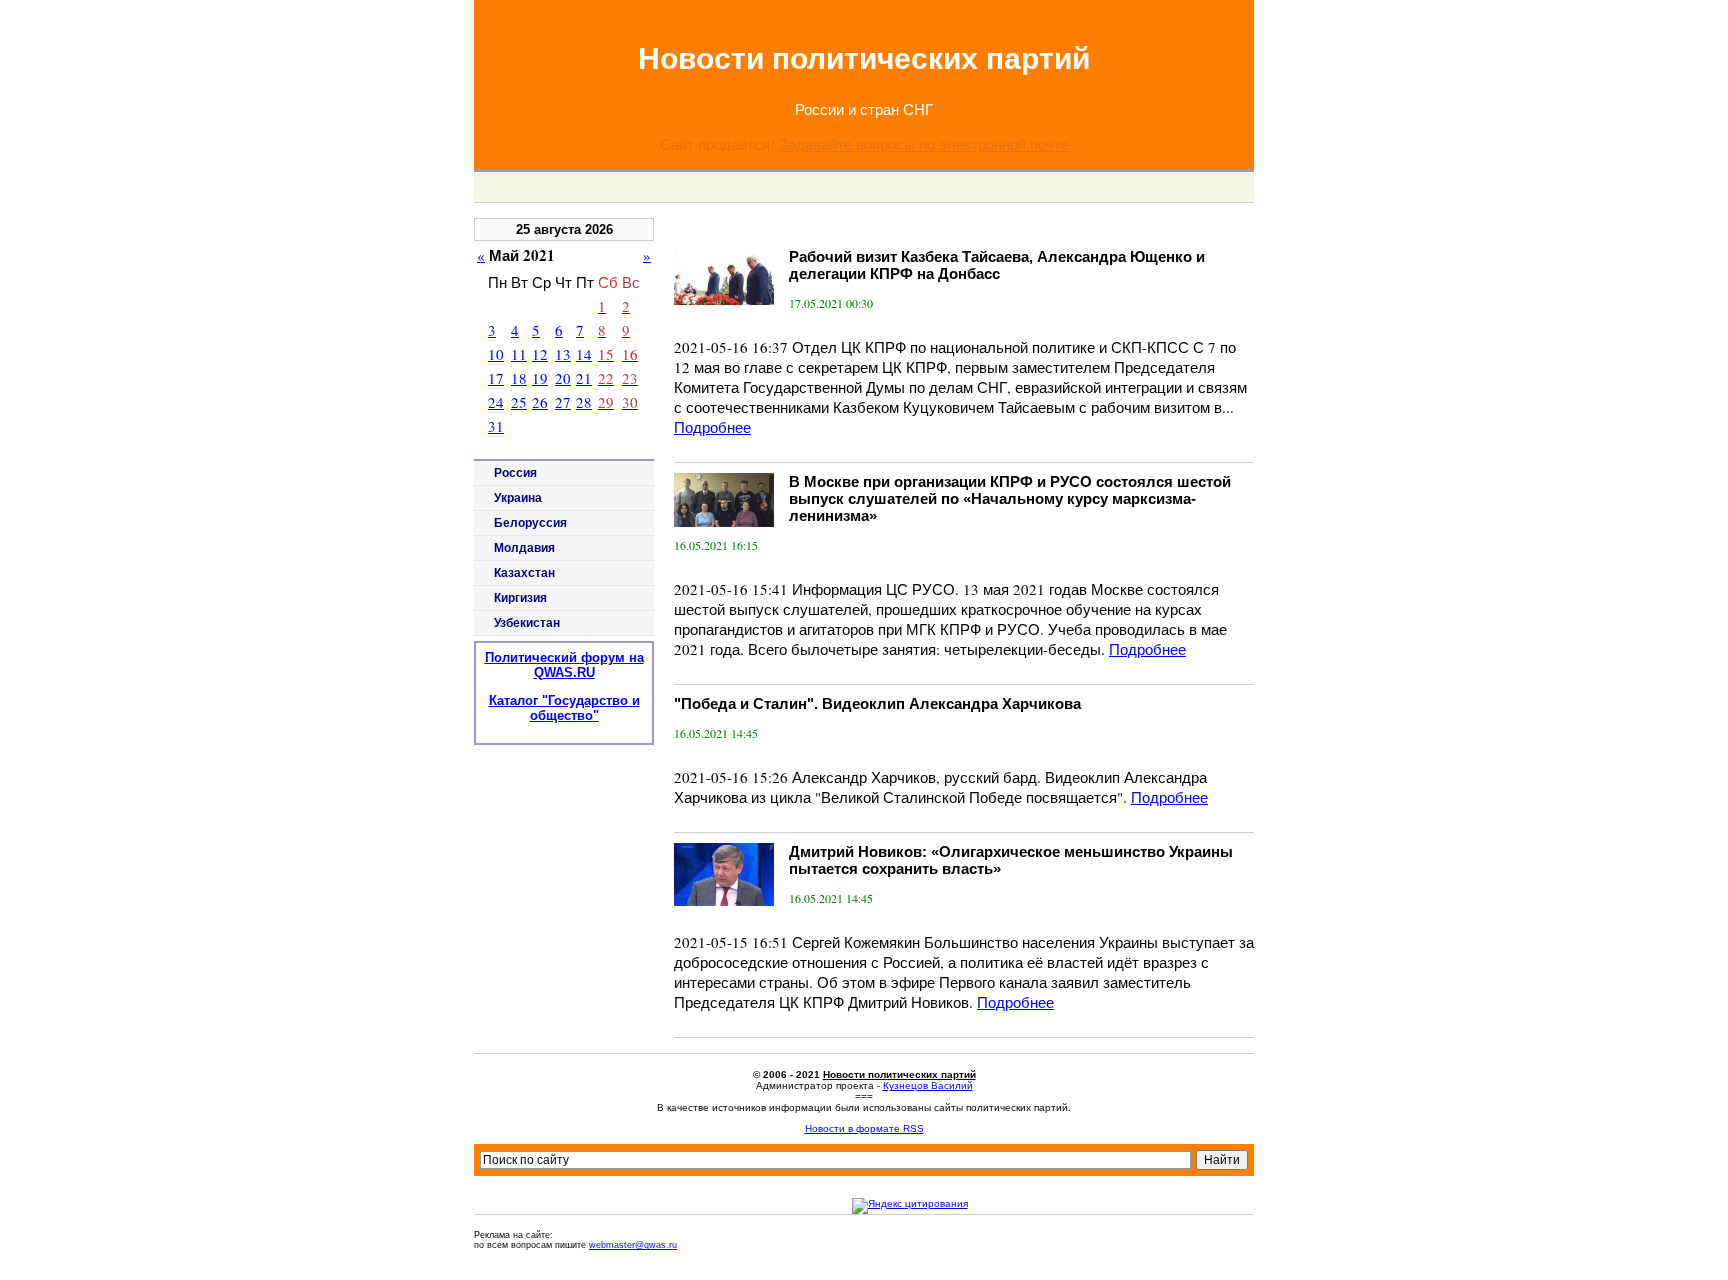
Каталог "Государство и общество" (564, 708)
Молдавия (524, 548)
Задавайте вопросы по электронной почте (924, 144)
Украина (518, 498)
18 (519, 378)
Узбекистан (527, 623)
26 (540, 402)
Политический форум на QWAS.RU (564, 665)
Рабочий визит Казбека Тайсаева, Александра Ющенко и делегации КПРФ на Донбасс (997, 265)
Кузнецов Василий (928, 1085)
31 (496, 426)
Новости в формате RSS (864, 1128)
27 (563, 402)
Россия (515, 473)
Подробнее (712, 427)
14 (584, 354)
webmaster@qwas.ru (633, 1245)
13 (563, 354)
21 (584, 378)
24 (496, 402)
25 (519, 402)
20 (563, 378)
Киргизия (520, 598)
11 (519, 354)
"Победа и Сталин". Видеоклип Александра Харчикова (877, 703)
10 (496, 354)
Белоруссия (530, 523)
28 (584, 402)
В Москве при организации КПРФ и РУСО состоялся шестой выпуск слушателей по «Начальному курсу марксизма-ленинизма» (1010, 498)
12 (540, 354)
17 (496, 378)
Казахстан (524, 573)
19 (540, 378)
